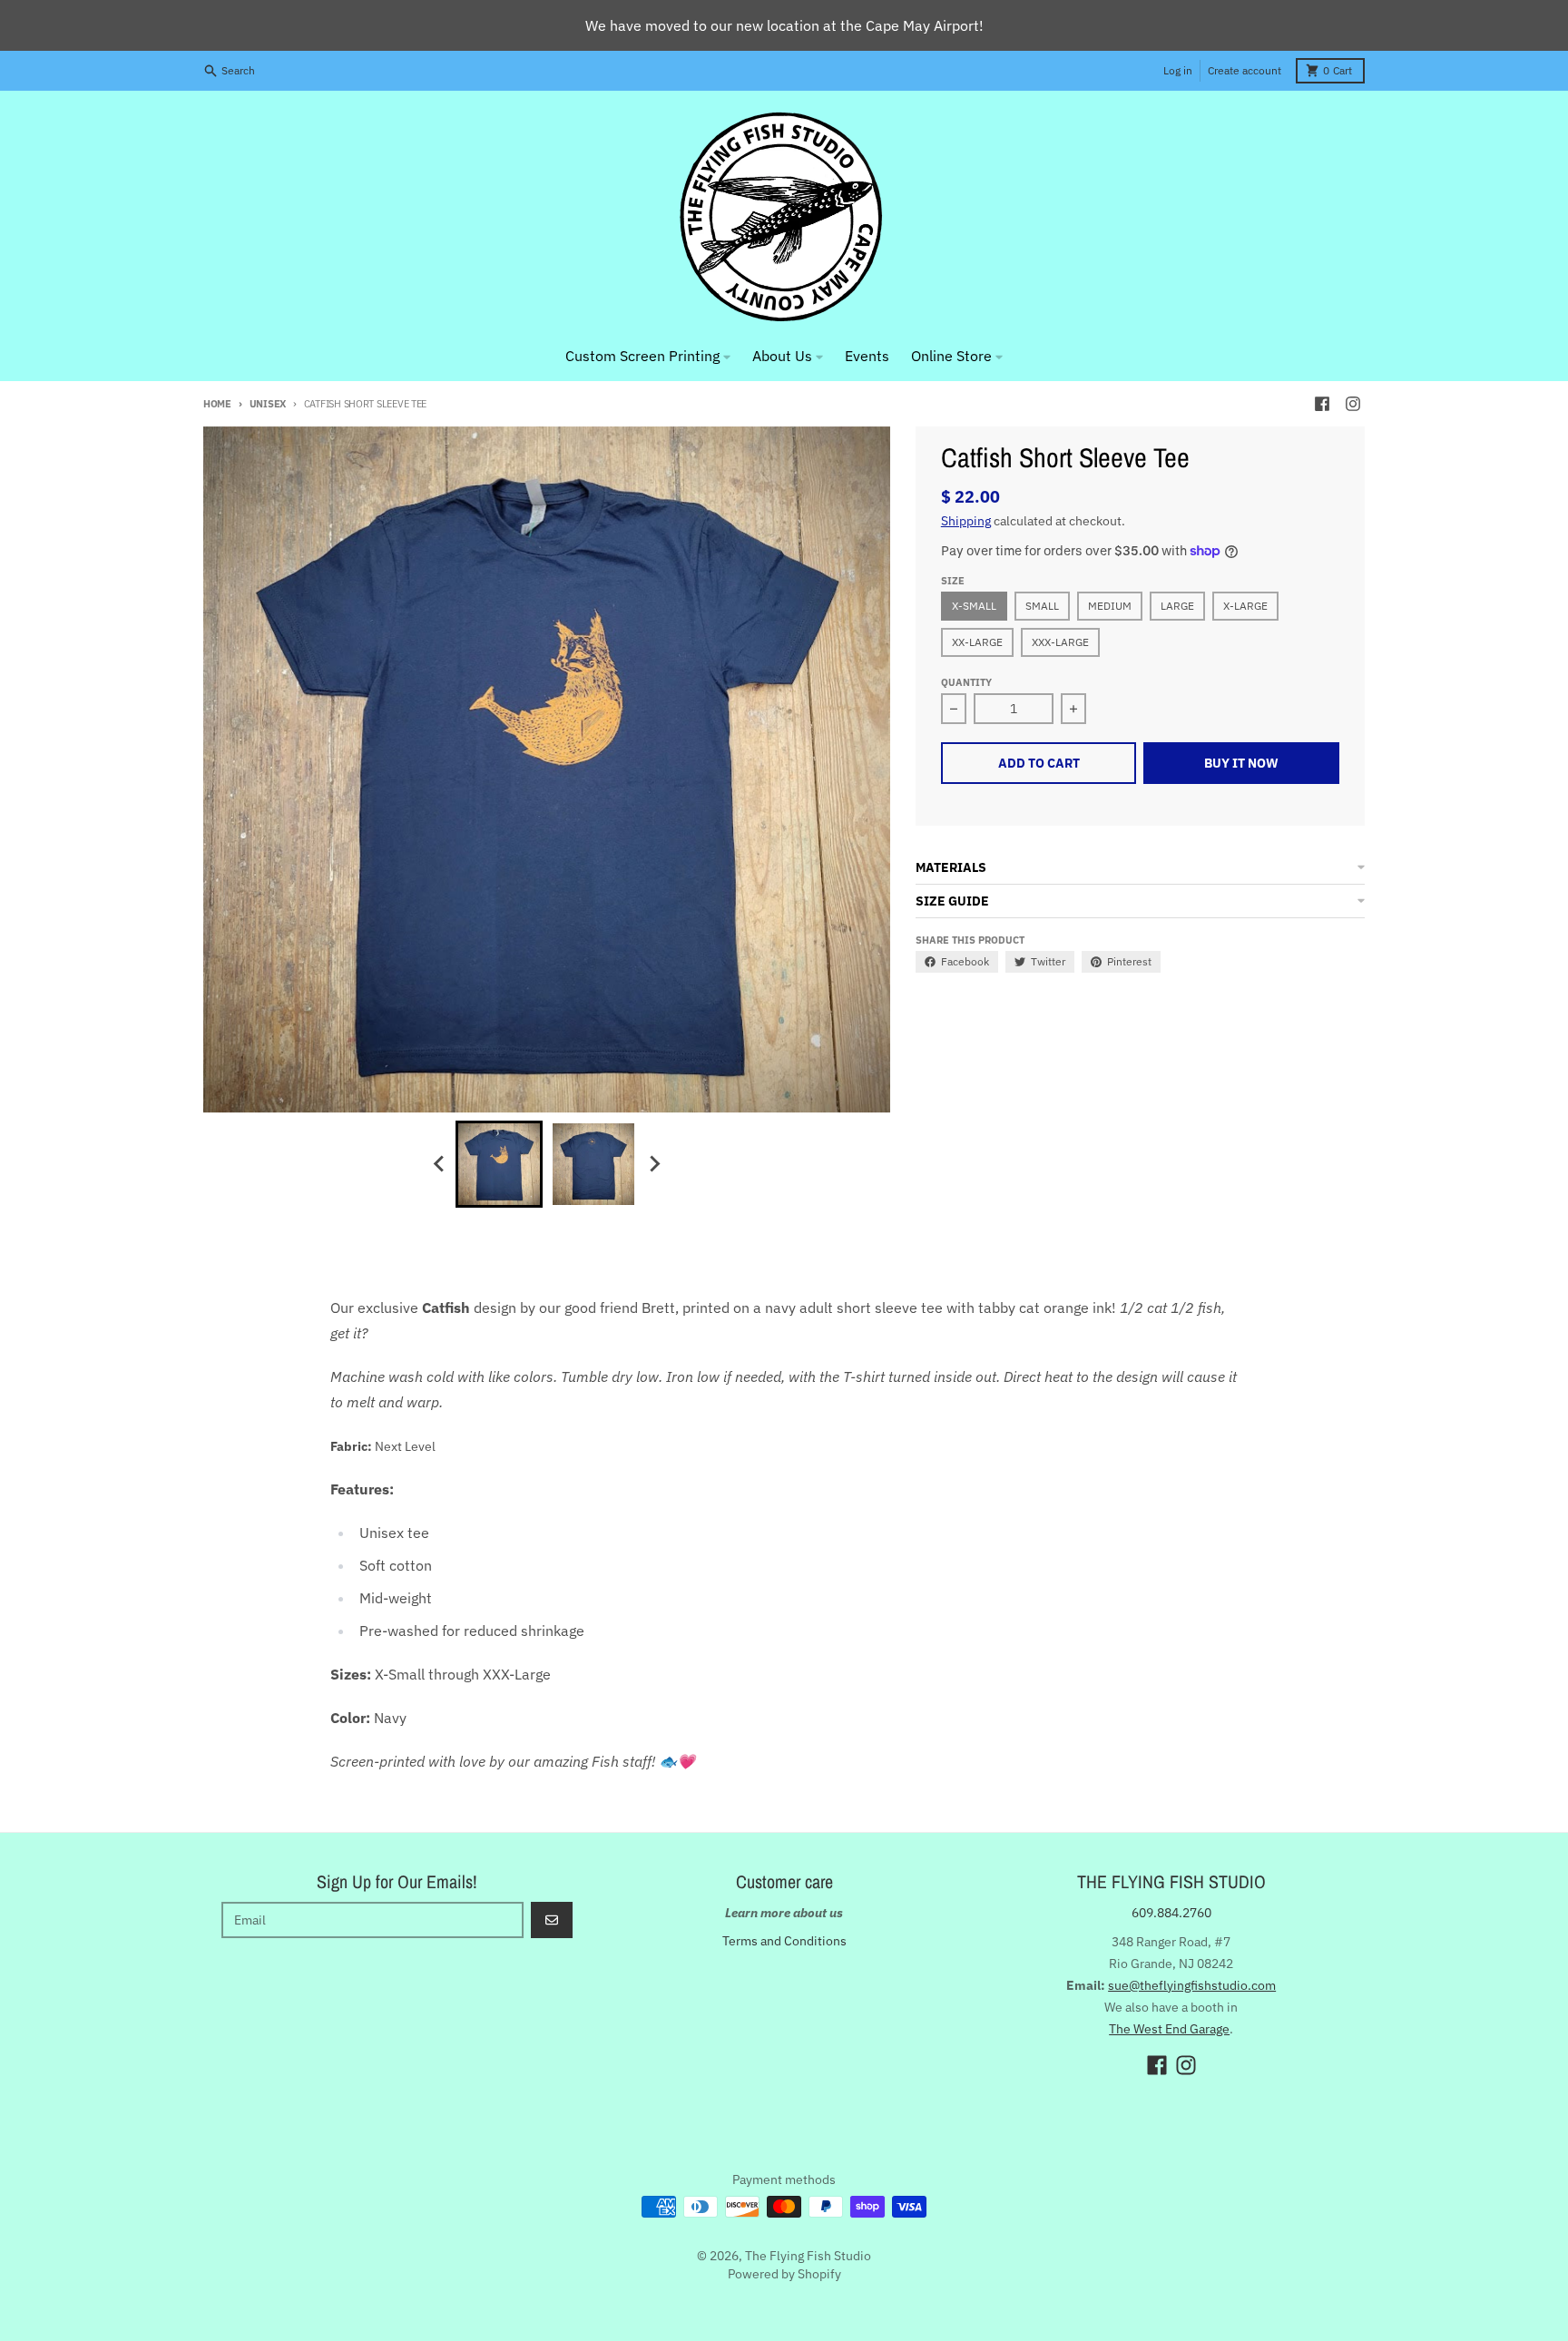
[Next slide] (653, 1164)
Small (1042, 606)
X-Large (1245, 606)
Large (1177, 606)
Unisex (268, 404)
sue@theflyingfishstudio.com (1192, 1985)
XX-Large (977, 642)
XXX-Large (1060, 642)
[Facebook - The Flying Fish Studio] (1322, 404)
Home (217, 404)
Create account (1245, 70)
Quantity (966, 682)
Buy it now (1241, 763)
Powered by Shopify (784, 2274)
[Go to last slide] (439, 1164)
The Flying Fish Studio (808, 2256)
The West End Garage (1169, 2029)
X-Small (974, 606)
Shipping (966, 521)
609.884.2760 (1171, 1913)
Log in (1178, 70)
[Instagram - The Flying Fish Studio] (1353, 404)
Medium (1110, 606)
